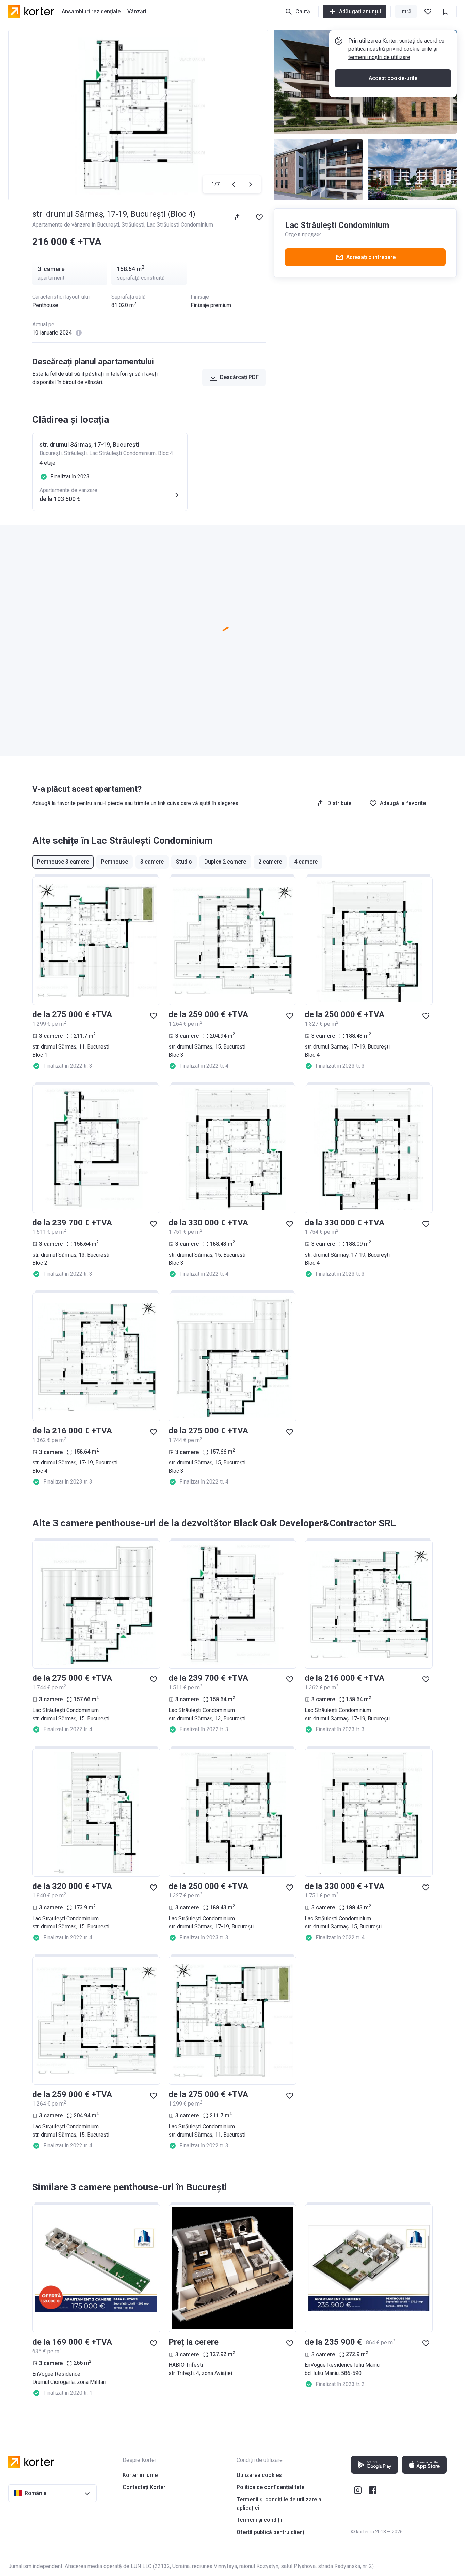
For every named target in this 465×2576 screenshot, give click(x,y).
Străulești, (134, 225)
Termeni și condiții (259, 2520)
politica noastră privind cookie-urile (390, 49)
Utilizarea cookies (259, 2475)
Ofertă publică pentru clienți (271, 2532)
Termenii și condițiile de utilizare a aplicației (279, 2504)
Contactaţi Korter (144, 2487)
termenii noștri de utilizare (379, 57)
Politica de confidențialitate (270, 2487)
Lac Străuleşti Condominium (180, 225)
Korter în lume (140, 2475)
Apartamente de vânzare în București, (77, 225)
